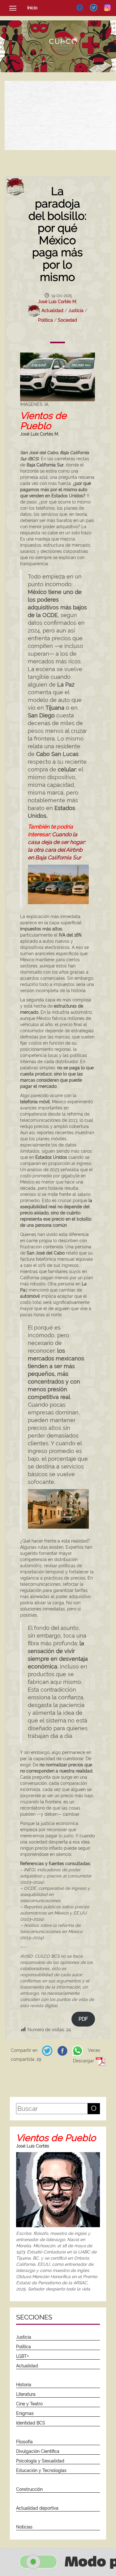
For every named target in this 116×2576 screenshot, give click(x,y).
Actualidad (52, 311)
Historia (24, 2385)
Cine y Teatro (29, 2404)
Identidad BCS (31, 2423)
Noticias (24, 2527)
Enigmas (25, 2413)
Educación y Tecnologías (41, 2470)
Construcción (29, 2489)
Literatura (26, 2394)
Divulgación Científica (38, 2451)
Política (45, 320)
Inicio (32, 8)
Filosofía (24, 2442)
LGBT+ (22, 2356)
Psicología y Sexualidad (40, 2461)
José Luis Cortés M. (58, 302)
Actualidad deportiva (37, 2508)
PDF (83, 2019)
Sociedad (67, 320)
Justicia (76, 311)
